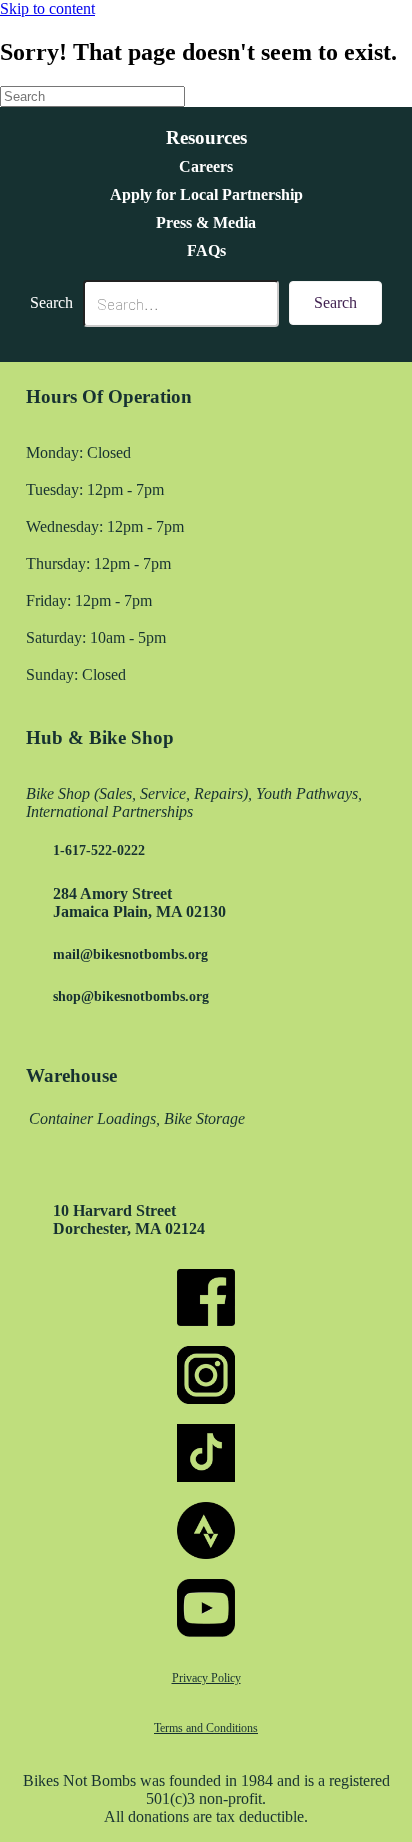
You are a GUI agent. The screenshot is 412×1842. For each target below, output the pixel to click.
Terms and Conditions (206, 1728)
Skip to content (47, 8)
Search (51, 302)
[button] (335, 303)
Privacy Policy (206, 1678)
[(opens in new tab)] (206, 1320)
